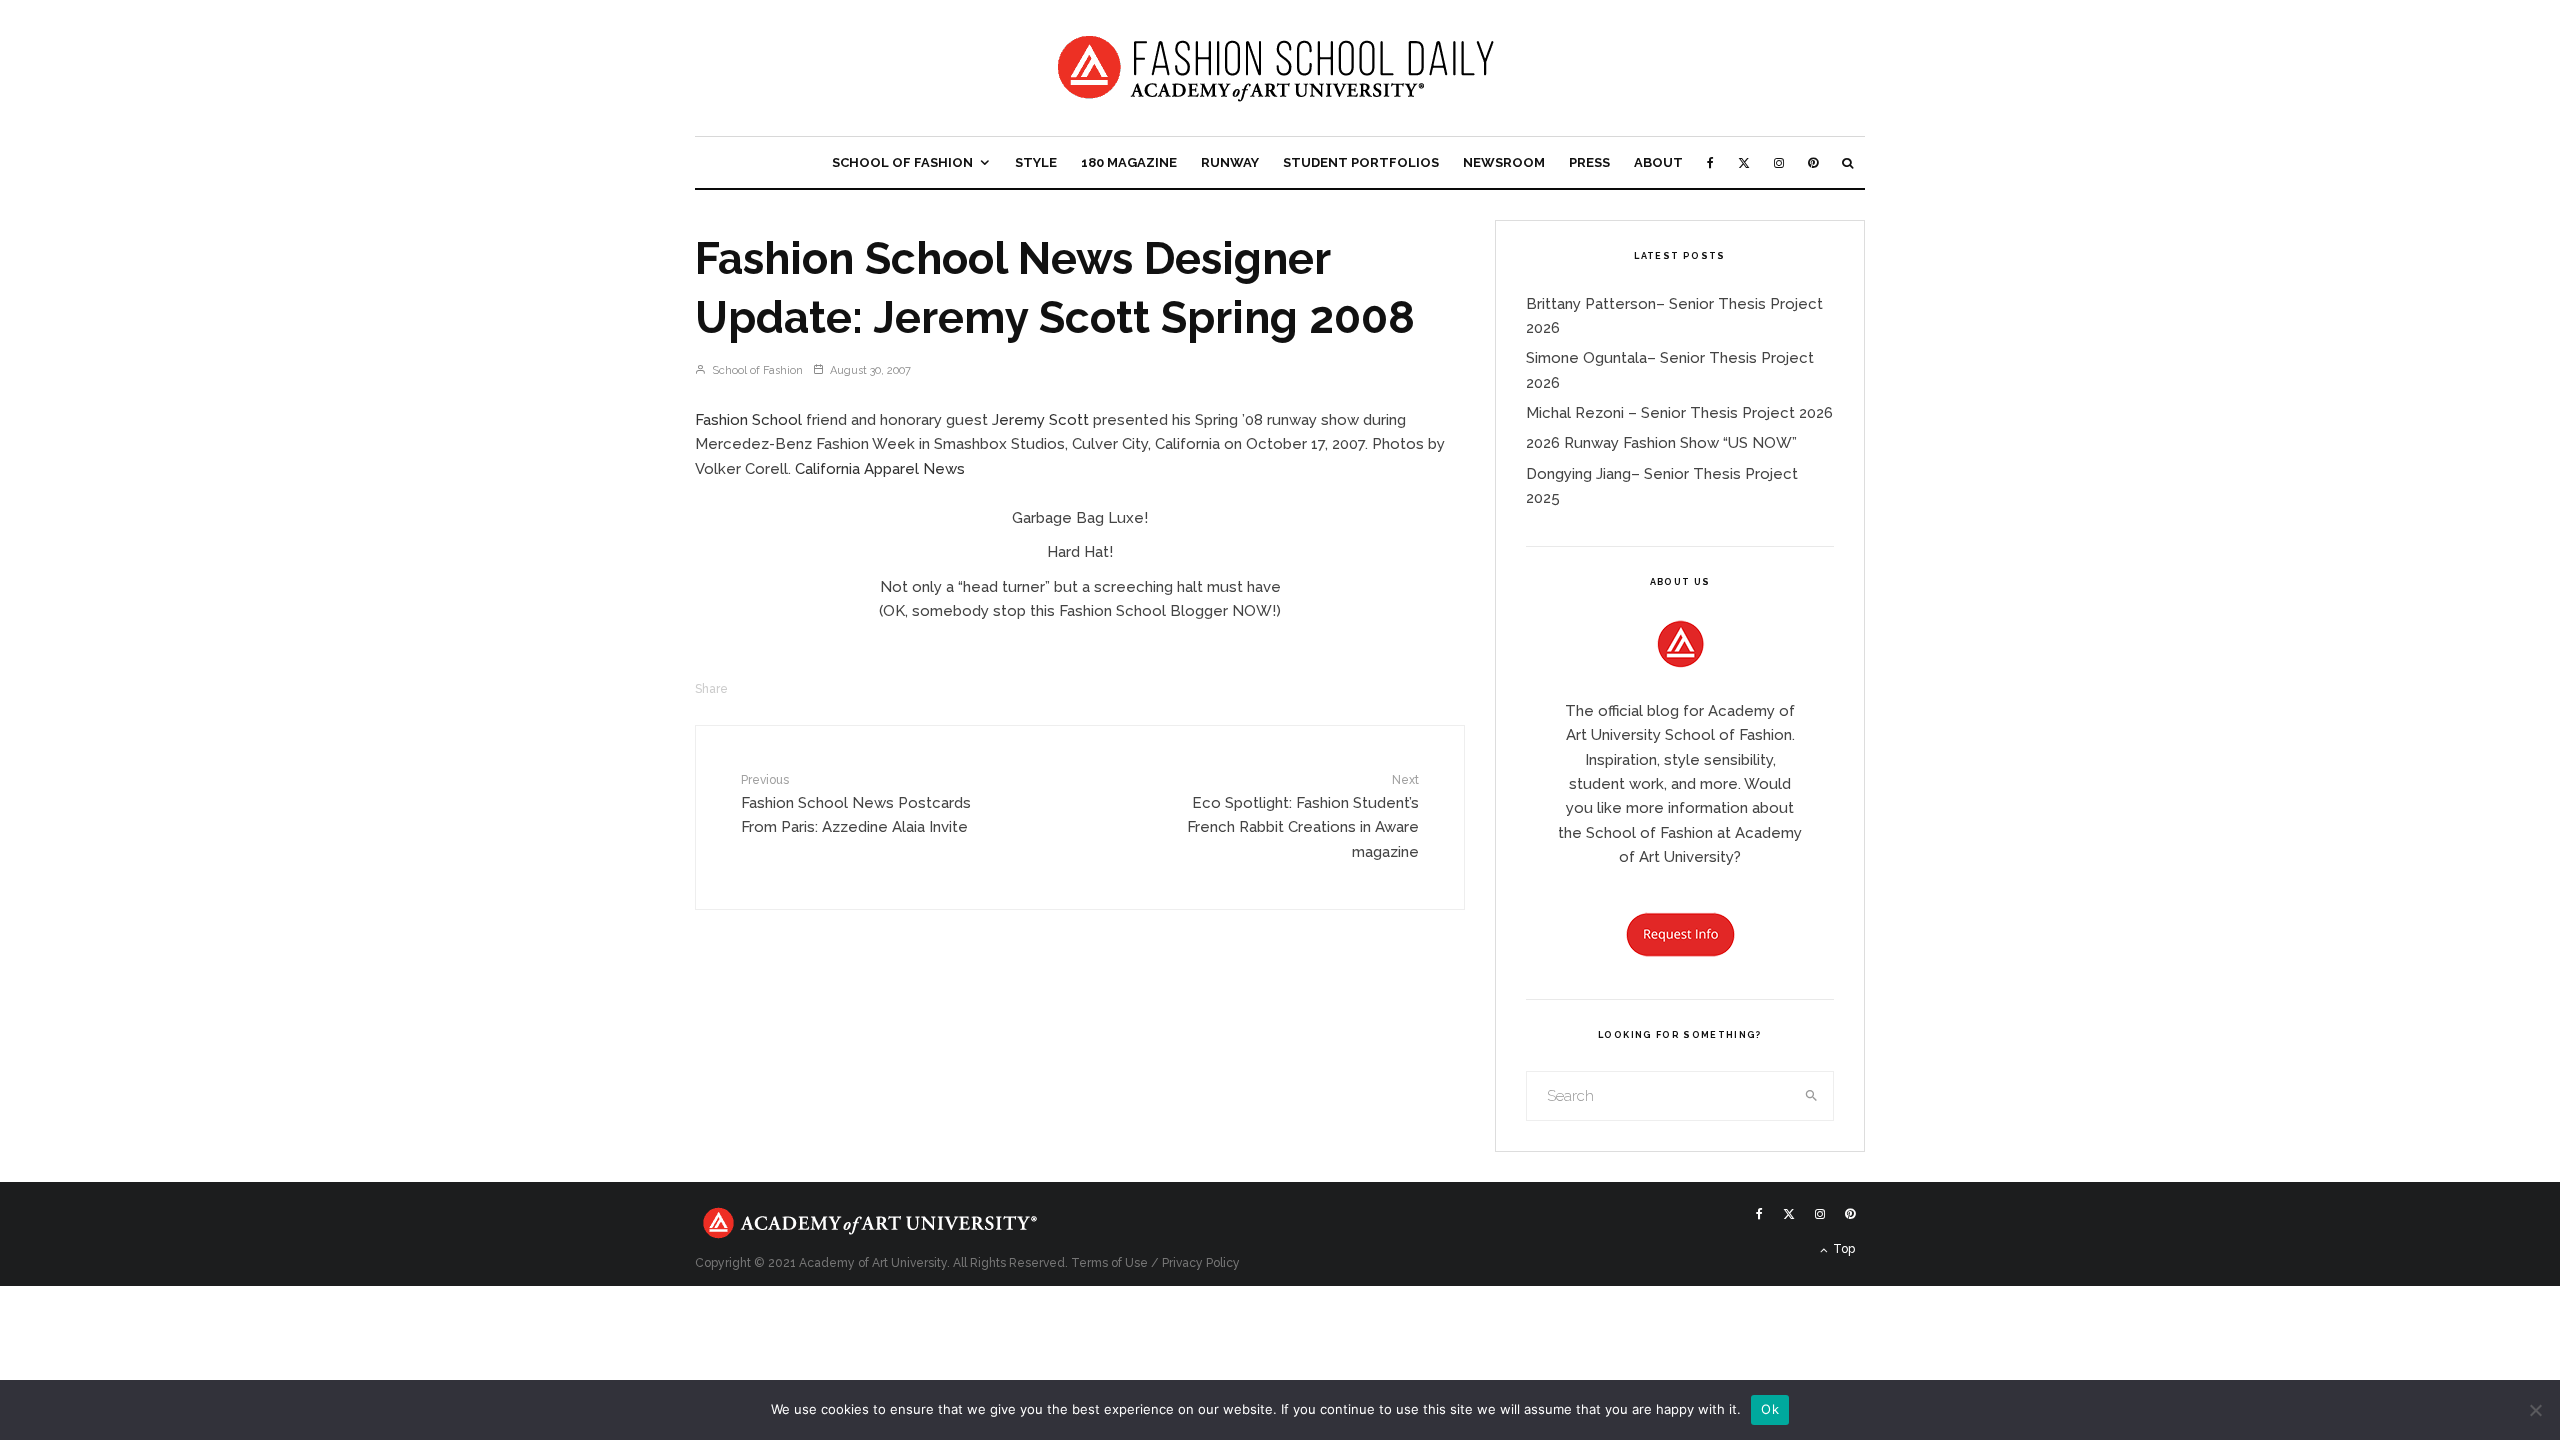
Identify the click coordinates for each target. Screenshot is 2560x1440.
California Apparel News (880, 469)
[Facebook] (1710, 162)
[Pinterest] (1813, 162)
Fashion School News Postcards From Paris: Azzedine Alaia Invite (856, 804)
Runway (1230, 162)
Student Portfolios (1361, 162)
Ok (1770, 1409)
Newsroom (1504, 162)
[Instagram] (1779, 162)
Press (1589, 162)
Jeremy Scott (1040, 420)
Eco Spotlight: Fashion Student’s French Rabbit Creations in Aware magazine (1303, 816)
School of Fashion (902, 162)
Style (1036, 162)
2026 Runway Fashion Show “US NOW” (1661, 443)
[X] (1744, 162)
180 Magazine (1129, 162)
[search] (1812, 1096)
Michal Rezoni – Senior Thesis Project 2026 (1679, 413)
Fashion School (748, 420)
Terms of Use (1109, 1263)
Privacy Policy (1201, 1263)
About (1658, 162)
